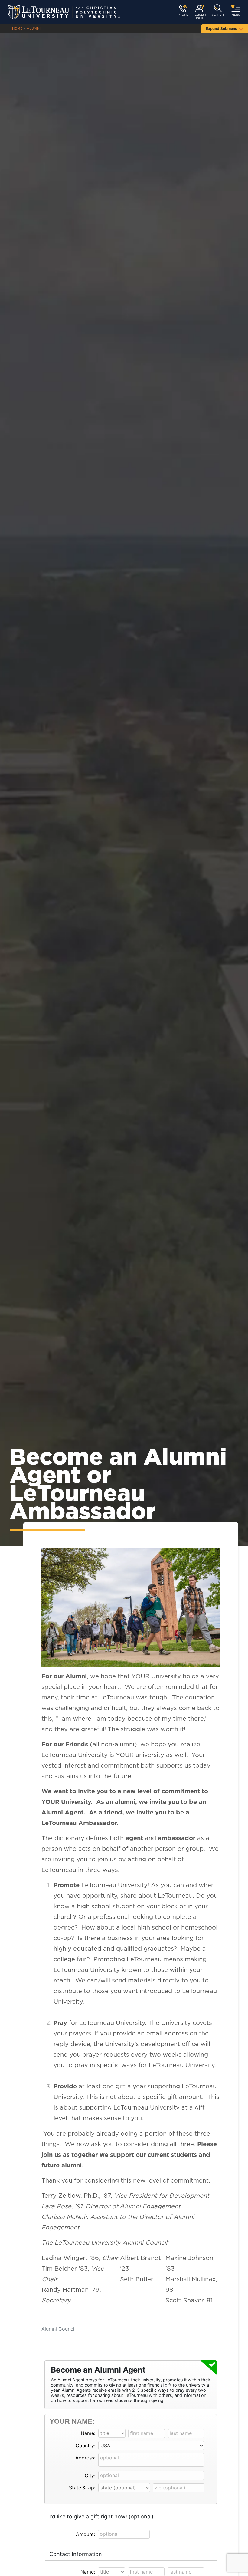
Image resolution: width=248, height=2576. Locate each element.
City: (90, 2476)
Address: (85, 2458)
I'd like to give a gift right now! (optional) (101, 2517)
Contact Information (76, 2554)
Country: (85, 2446)
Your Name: (72, 2421)
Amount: (85, 2534)
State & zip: (82, 2488)
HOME (17, 29)
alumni (34, 29)
